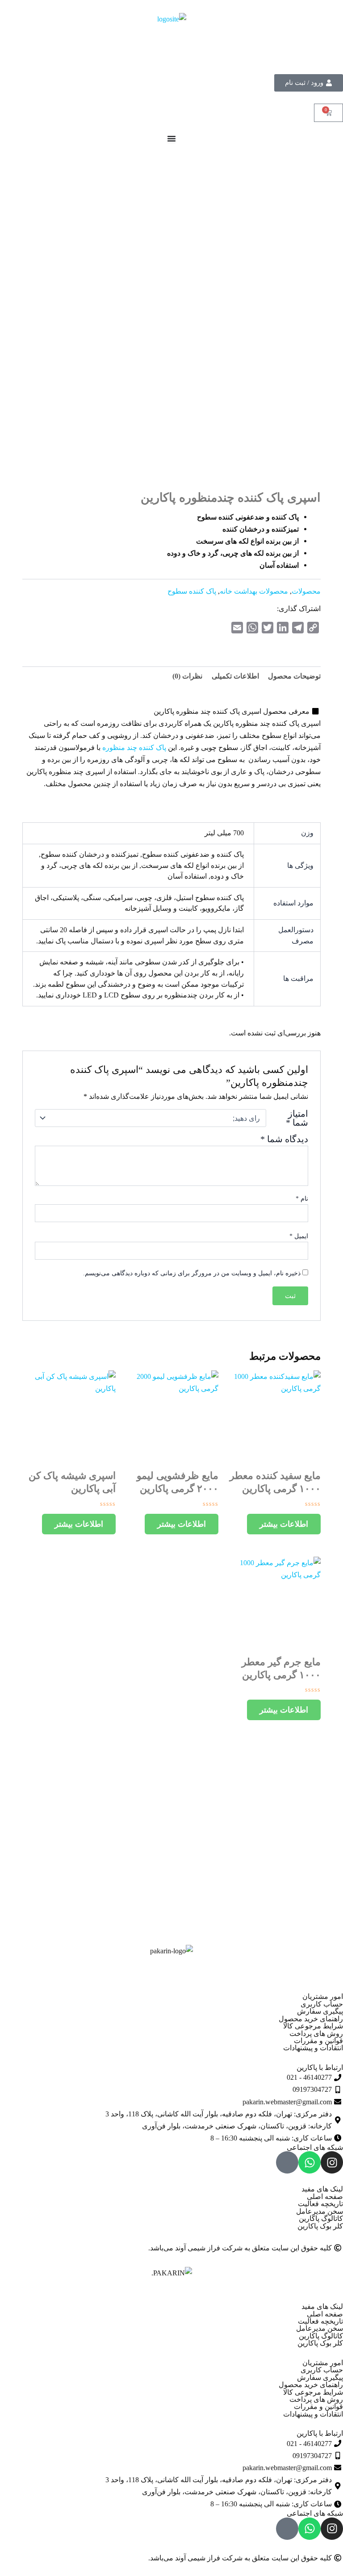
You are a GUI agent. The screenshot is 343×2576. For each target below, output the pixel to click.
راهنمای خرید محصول (311, 2019)
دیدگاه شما (284, 1139)
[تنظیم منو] (171, 138)
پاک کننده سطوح (192, 591)
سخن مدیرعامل (320, 2211)
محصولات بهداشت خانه (254, 591)
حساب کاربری (322, 2004)
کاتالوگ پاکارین (321, 2218)
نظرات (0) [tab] (187, 676)
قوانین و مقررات (318, 2041)
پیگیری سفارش (320, 2011)
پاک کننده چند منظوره (134, 748)
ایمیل (299, 1236)
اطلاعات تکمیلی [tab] (235, 676)
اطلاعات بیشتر (284, 1524)
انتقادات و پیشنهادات (313, 2048)
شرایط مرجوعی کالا (313, 2026)
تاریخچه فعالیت (320, 2204)
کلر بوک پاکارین (320, 2226)
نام (302, 1199)
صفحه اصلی (325, 2197)
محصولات (306, 591)
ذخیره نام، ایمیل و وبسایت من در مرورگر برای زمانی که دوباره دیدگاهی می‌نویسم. (192, 1273)
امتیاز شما (297, 1118)
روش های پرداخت (316, 2034)
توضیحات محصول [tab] (294, 676)
